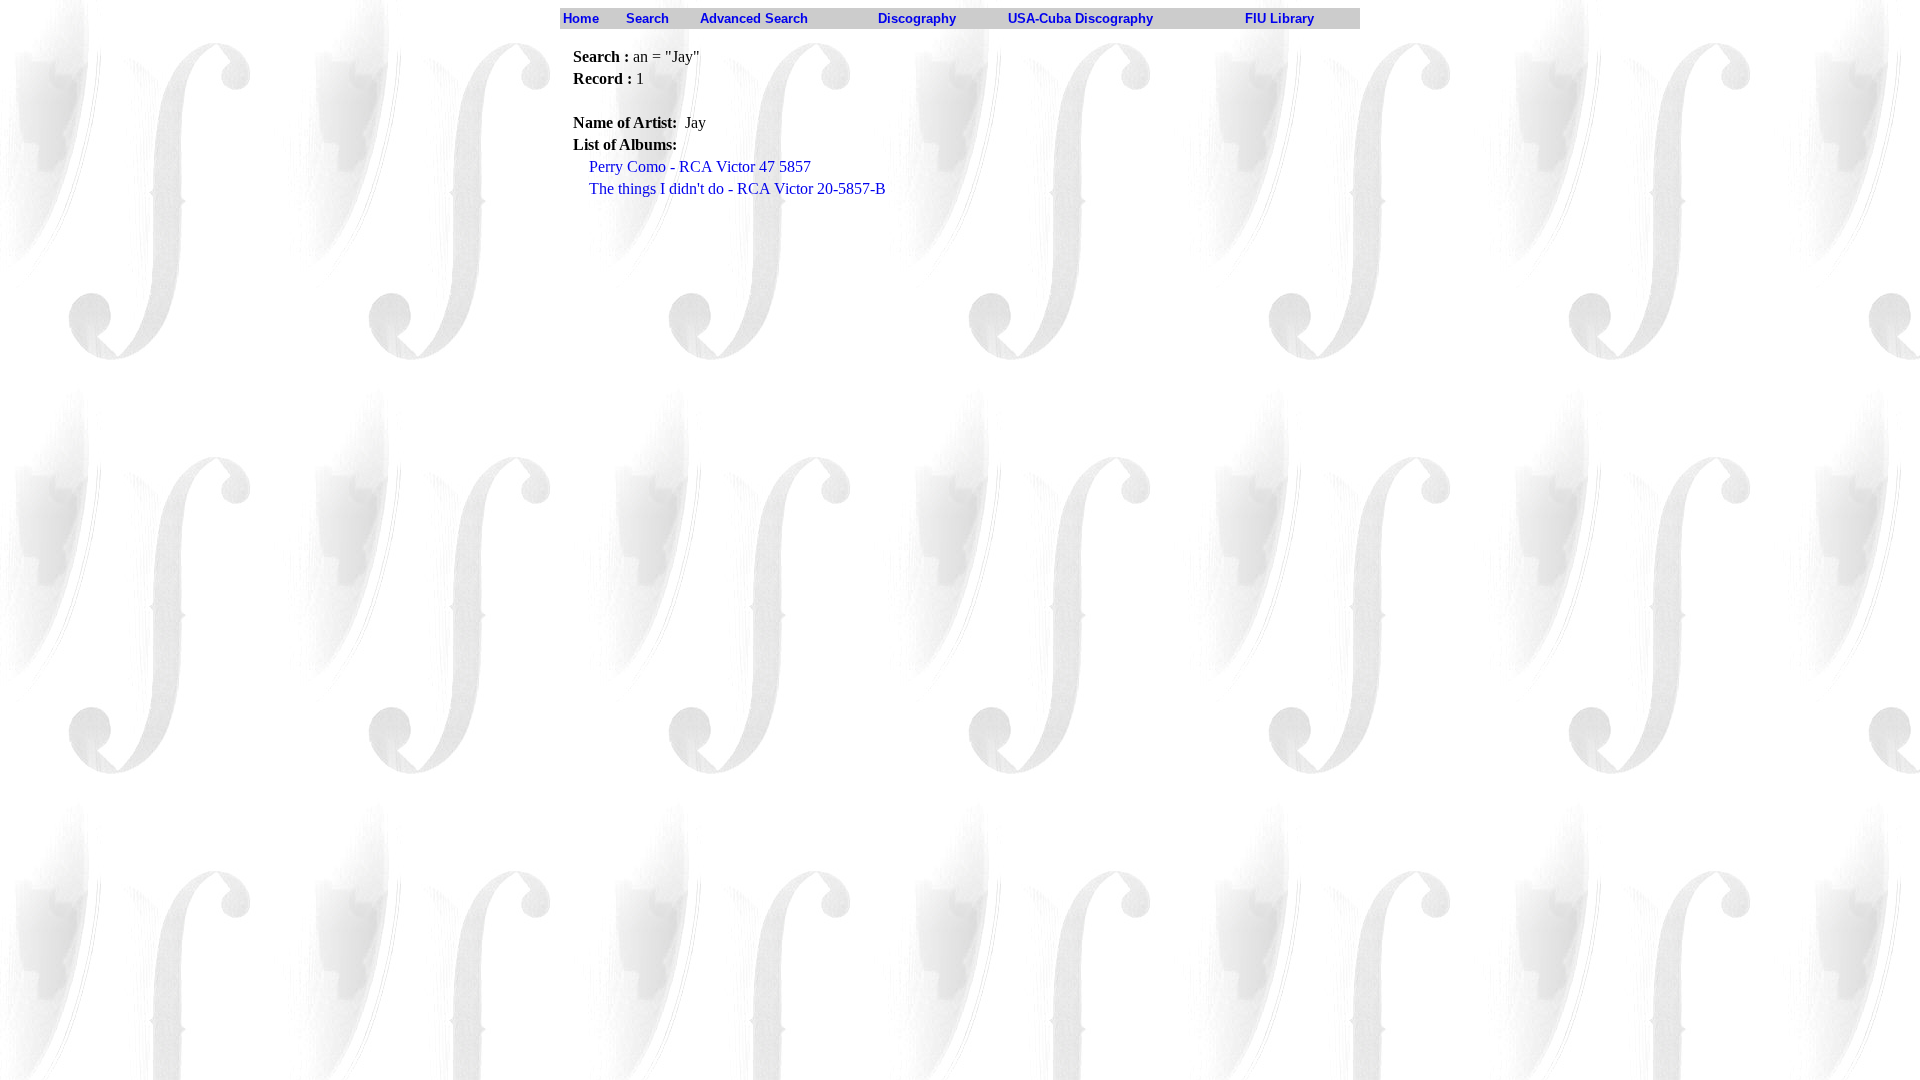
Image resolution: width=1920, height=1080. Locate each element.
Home (581, 18)
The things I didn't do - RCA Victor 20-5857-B (737, 188)
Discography (917, 18)
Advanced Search (754, 18)
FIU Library (1279, 18)
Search (647, 18)
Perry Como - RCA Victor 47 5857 (700, 166)
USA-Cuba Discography (1080, 18)
